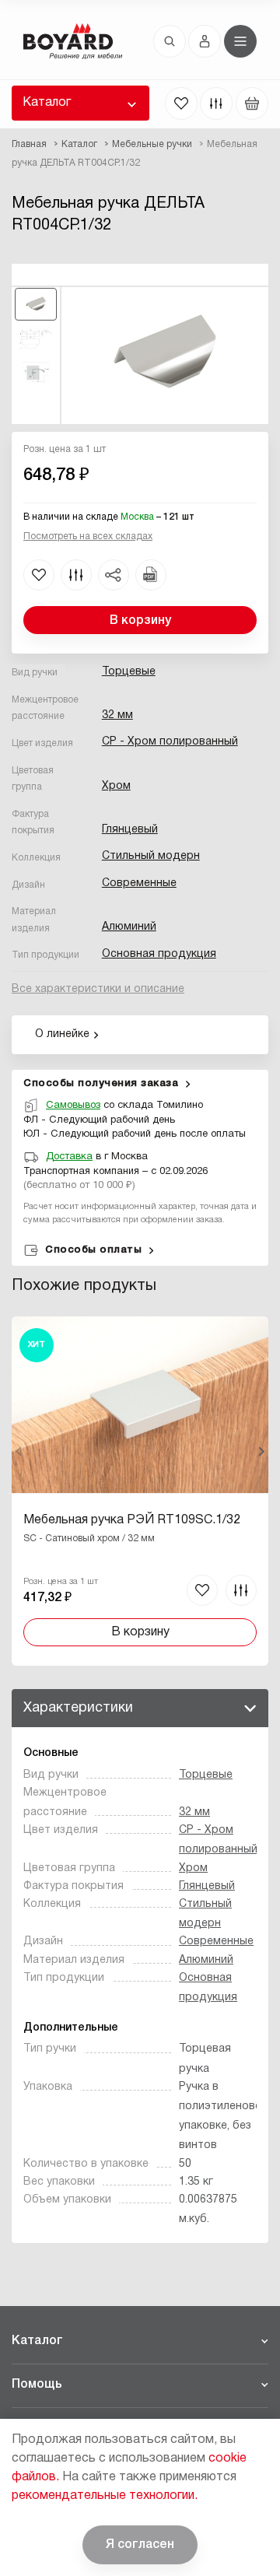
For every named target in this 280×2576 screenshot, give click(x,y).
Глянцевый (130, 830)
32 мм (117, 715)
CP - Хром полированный (170, 742)
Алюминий (129, 927)
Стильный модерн (151, 856)
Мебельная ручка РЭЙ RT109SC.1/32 (132, 1520)
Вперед (261, 1452)
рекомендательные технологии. (105, 2496)
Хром (116, 786)
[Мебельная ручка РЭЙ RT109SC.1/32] (140, 1491)
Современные (139, 883)
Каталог (47, 103)
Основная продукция (159, 954)
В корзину (140, 621)
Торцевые (129, 672)
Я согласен (140, 2545)
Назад (19, 1452)
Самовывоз (73, 1106)
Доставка (69, 1157)
